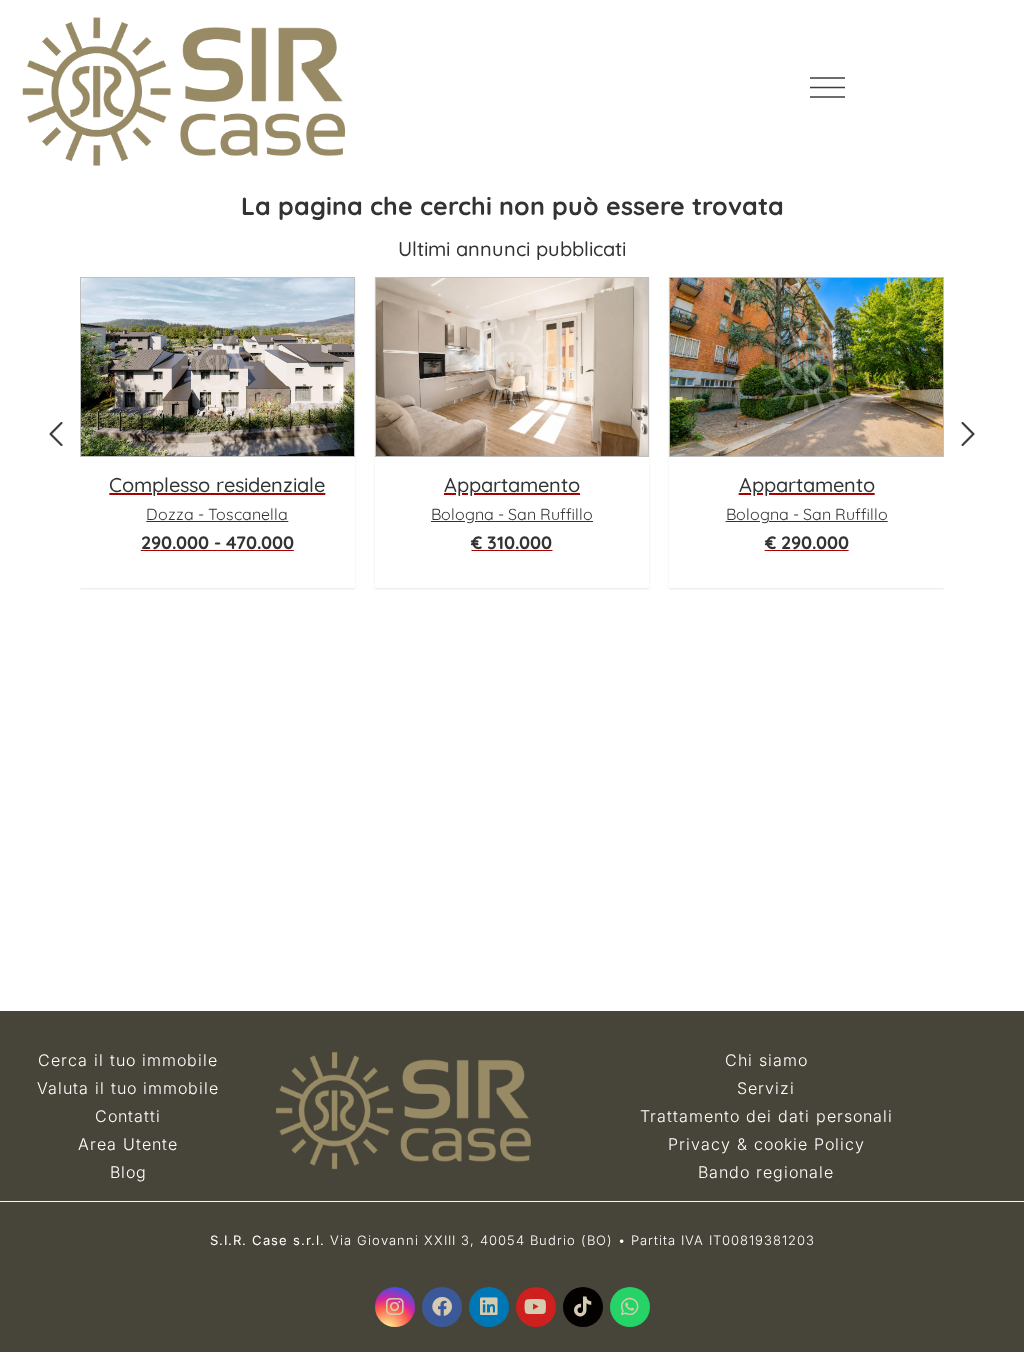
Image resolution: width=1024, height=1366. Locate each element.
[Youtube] (536, 1307)
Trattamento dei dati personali (766, 1116)
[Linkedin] (489, 1307)
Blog (128, 1172)
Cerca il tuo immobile (128, 1060)
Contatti (128, 1116)
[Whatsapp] (630, 1307)
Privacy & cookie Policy (766, 1144)
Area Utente (128, 1144)
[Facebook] (442, 1307)
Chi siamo (766, 1060)
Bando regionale (766, 1172)
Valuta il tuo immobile (128, 1088)
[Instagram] (395, 1307)
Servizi (766, 1088)
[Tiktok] (583, 1307)
